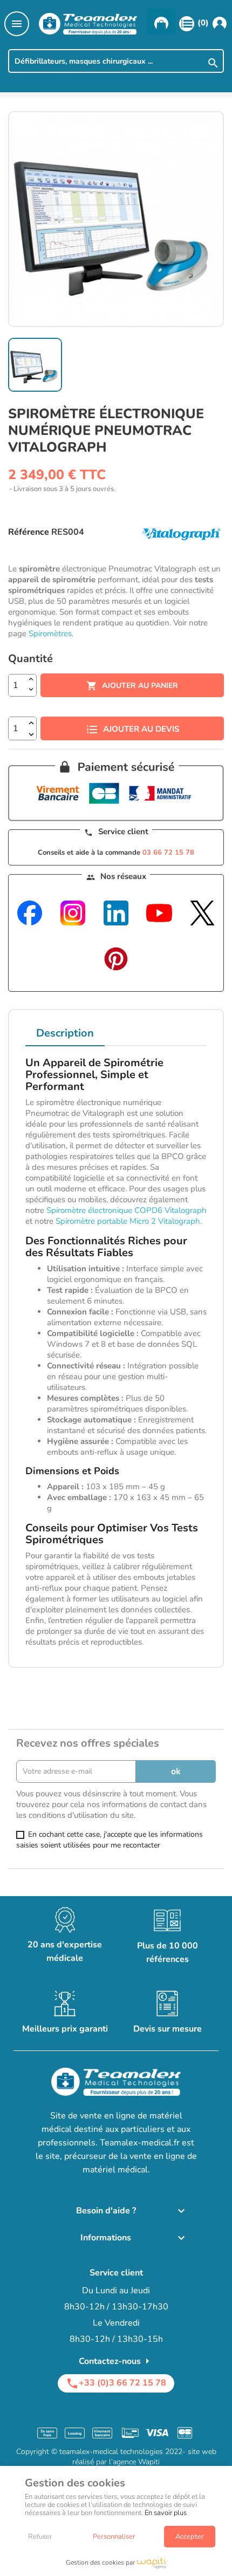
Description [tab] (65, 1033)
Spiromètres (50, 633)
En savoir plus (166, 2513)
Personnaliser (114, 2537)
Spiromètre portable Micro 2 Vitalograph (128, 1221)
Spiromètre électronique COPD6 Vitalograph (127, 1210)
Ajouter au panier (132, 686)
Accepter (190, 2537)
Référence (29, 532)
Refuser (40, 2537)
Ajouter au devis (141, 729)
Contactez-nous (116, 2361)
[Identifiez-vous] (220, 23)
